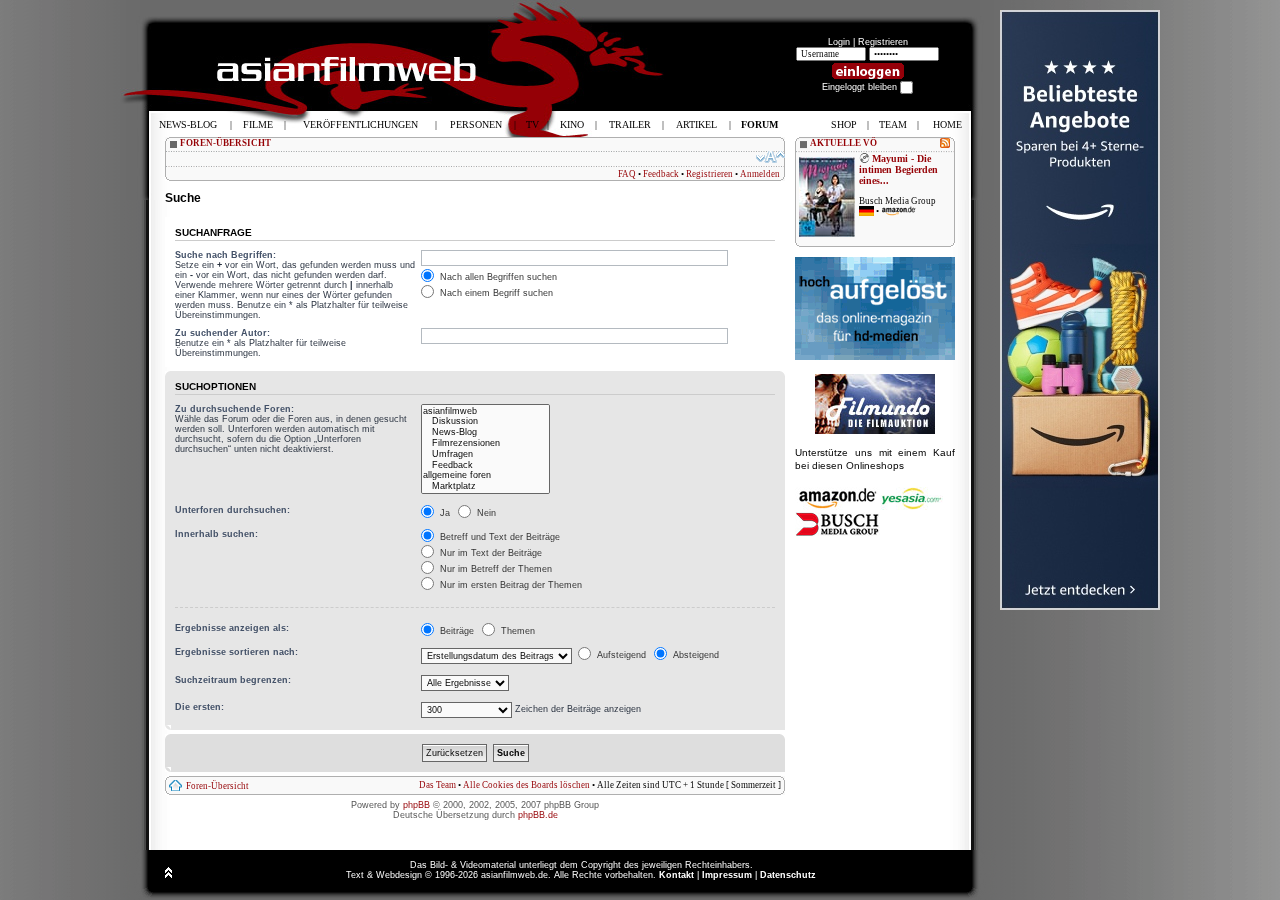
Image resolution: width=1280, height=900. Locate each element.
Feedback (661, 174)
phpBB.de (538, 815)
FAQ (627, 174)
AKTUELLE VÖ (843, 143)
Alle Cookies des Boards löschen (526, 785)
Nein (485, 513)
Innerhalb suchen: (216, 534)
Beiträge (455, 631)
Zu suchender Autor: (222, 333)
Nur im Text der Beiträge (489, 553)
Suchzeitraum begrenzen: (233, 680)
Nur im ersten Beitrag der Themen (509, 585)
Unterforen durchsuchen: (232, 510)
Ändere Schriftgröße (770, 157)
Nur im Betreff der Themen (494, 569)
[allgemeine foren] (485, 475)
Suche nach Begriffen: (225, 255)
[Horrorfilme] (875, 431)
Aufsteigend (620, 655)
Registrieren (883, 42)
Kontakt (676, 875)
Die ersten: (199, 707)
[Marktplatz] (485, 486)
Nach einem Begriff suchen (495, 293)
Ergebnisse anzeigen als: (232, 628)
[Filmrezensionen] (485, 443)
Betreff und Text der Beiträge (498, 537)
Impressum (727, 875)
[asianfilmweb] (485, 411)
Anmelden (760, 174)
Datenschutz (788, 875)
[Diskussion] (485, 421)
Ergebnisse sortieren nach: (236, 652)
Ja (443, 513)
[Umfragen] (485, 454)
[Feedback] (485, 465)
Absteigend (694, 655)
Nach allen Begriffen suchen (497, 277)
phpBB (416, 805)
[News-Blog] (485, 432)
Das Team (437, 785)
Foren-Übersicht (217, 786)
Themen (516, 631)
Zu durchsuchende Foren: (234, 409)
